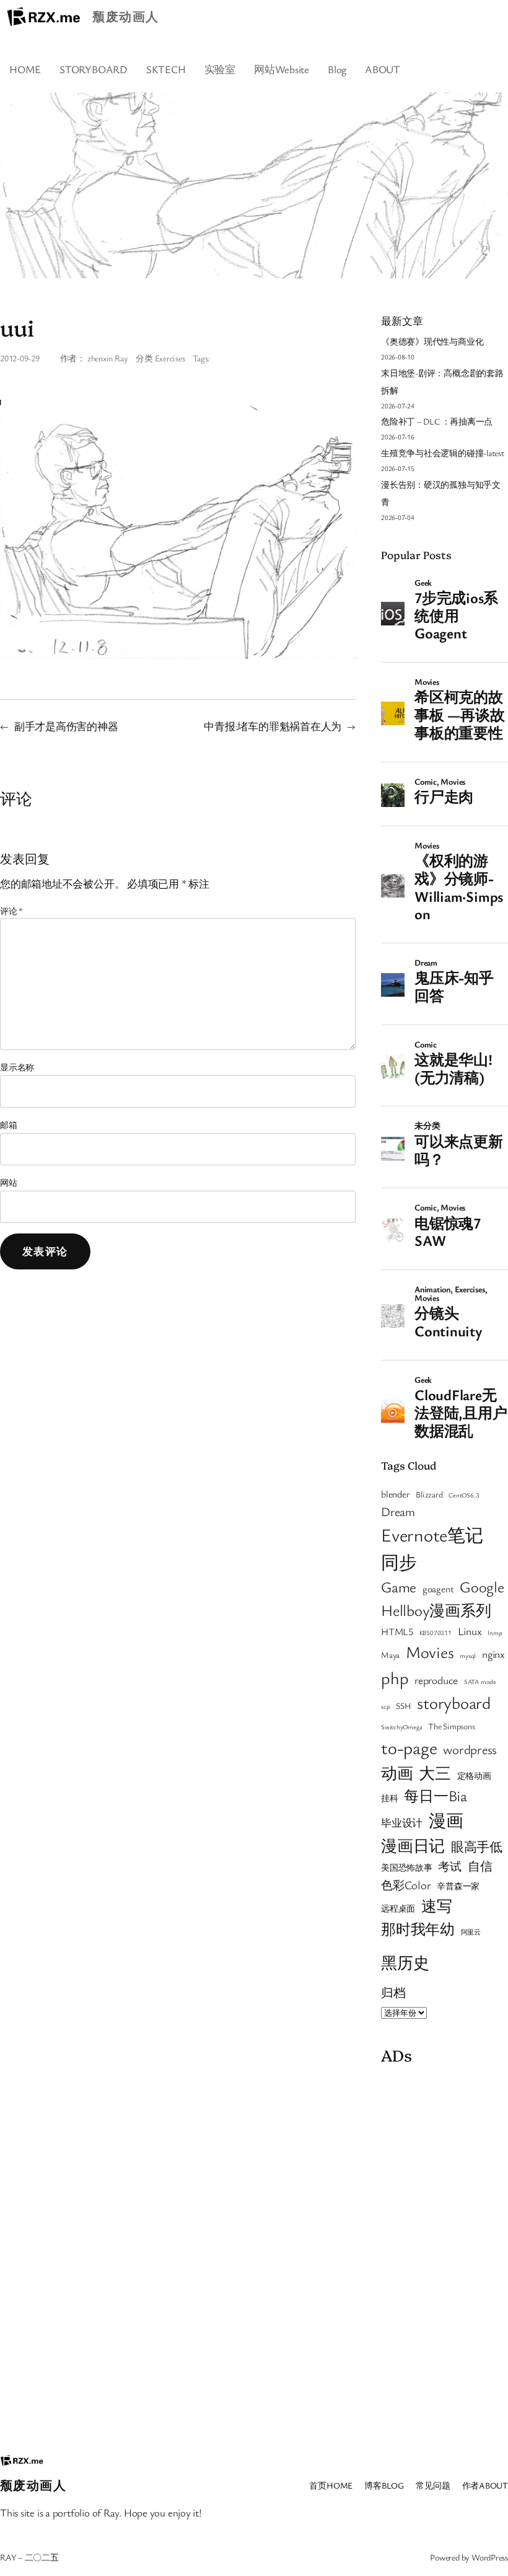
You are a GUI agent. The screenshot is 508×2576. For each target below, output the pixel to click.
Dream (398, 1511)
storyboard (454, 1703)
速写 (437, 1906)
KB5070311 (436, 1633)
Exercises (170, 358)
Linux (470, 1631)
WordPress (490, 2557)
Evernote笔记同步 (432, 1548)
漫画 (446, 1820)
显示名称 (17, 1067)
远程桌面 (398, 1908)
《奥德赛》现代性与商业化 (432, 341)
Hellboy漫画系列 (436, 1610)
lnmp (495, 1633)
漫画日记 (413, 1845)
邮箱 (9, 1125)
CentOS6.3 (464, 1495)
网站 (9, 1182)
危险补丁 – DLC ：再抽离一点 (437, 421)
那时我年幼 (418, 1929)
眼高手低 (477, 1846)
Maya (390, 1655)
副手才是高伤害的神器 (66, 726)
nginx (493, 1654)
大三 (435, 1773)
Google (482, 1586)
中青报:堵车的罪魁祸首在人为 (273, 726)
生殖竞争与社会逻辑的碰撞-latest (443, 453)
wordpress (470, 1749)
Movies (430, 1652)
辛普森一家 (458, 1886)
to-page (409, 1747)
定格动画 (474, 1776)
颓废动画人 (125, 16)
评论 (11, 911)
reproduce (436, 1680)
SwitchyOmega (401, 1727)
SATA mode (480, 1682)
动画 (397, 1773)
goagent (438, 1589)
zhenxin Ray (108, 358)
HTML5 (397, 1631)
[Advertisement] (444, 2256)
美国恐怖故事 (407, 1868)
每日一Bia (436, 1795)
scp (385, 1706)
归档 (393, 1992)
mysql (468, 1656)
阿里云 (471, 1932)
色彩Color (406, 1885)
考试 (450, 1866)
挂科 (390, 1798)
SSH (403, 1706)
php (395, 1678)
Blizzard (429, 1494)
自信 (480, 1866)
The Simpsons (451, 1726)
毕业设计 (402, 1823)
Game (399, 1587)
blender (395, 1494)
